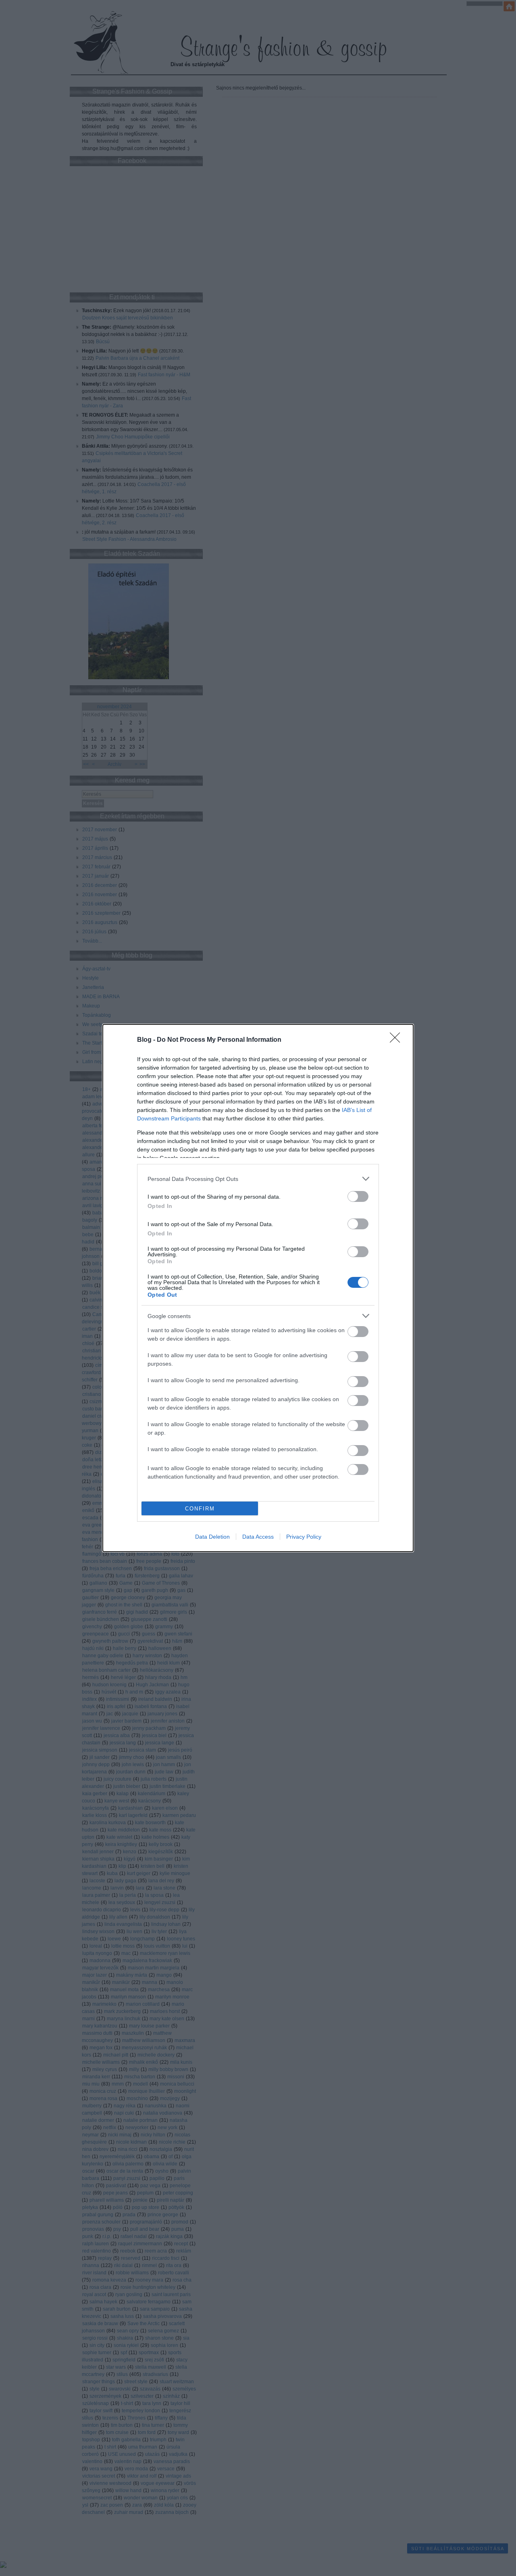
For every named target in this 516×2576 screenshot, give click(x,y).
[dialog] (258, 1288)
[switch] (358, 1196)
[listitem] (258, 1179)
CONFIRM (200, 1509)
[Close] (397, 1040)
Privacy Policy (304, 1537)
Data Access (258, 1537)
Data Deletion (212, 1537)
